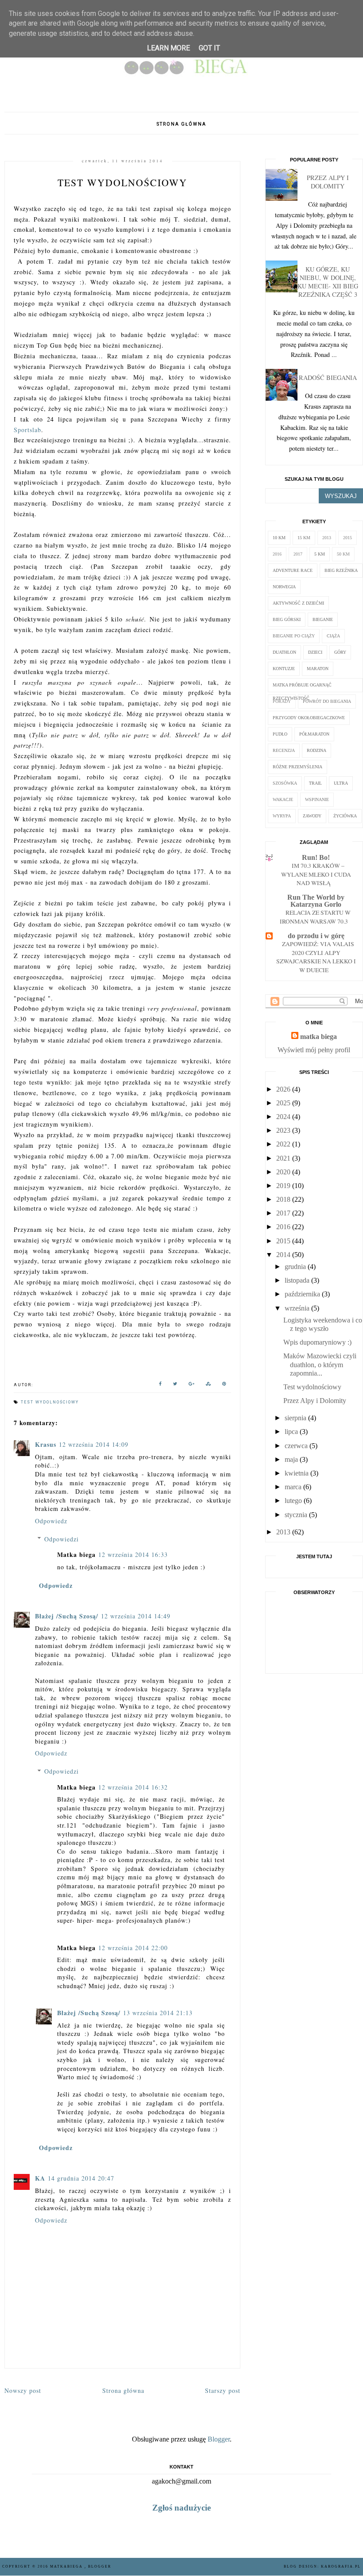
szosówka (285, 783)
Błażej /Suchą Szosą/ (67, 1616)
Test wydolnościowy (312, 1387)
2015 (348, 538)
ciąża (333, 636)
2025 (283, 1103)
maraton (318, 669)
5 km (320, 554)
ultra (341, 783)
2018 (283, 1199)
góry (340, 652)
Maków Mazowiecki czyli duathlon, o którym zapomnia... (320, 1364)
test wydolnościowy (50, 1402)
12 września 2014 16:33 (133, 1554)
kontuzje (284, 669)
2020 (283, 1172)
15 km (304, 538)
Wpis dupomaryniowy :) (317, 1342)
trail (315, 783)
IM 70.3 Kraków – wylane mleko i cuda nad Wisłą (316, 874)
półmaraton (314, 734)
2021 (283, 1158)
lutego (293, 1501)
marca (293, 1487)
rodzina (317, 750)
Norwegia (284, 587)
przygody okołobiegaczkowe (309, 718)
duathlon (284, 652)
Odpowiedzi (62, 1539)
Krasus (46, 1444)
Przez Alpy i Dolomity (328, 182)
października (302, 1294)
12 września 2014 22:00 (133, 1948)
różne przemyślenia (297, 767)
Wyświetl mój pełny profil (314, 1050)
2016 (277, 554)
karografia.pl (341, 2566)
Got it (209, 48)
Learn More (168, 48)
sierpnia (295, 1418)
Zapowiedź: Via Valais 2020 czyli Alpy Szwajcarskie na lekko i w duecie (316, 957)
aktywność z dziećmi (298, 603)
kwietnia (297, 1473)
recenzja (284, 750)
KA (40, 2178)
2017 (298, 554)
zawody (312, 816)
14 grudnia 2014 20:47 (81, 2178)
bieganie (323, 619)
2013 (327, 538)
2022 (283, 1144)
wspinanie (317, 799)
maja (291, 1459)
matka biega (319, 1037)
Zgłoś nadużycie (181, 2508)
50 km (343, 554)
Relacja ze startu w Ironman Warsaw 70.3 (315, 917)
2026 (283, 1089)
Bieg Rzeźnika (341, 570)
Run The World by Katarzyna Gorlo (316, 901)
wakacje (283, 799)
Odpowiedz (51, 1521)
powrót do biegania (327, 701)
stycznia (296, 1515)
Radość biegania (328, 378)
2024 (283, 1117)
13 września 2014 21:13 (158, 2013)
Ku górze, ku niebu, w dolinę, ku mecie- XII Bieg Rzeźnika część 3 (328, 282)
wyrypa (282, 816)
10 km (279, 538)
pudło (280, 734)
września (297, 1308)
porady (282, 701)
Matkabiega (67, 2566)
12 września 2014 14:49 (136, 1616)
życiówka (345, 816)
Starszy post (223, 2390)
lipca (291, 1432)
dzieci (315, 652)
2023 (283, 1130)
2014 (283, 1255)
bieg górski (287, 619)
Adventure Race (293, 570)
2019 (283, 1186)
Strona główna (181, 124)
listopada (297, 1280)
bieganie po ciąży (294, 636)
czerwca (296, 1446)
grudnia (295, 1267)
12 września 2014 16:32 (133, 1787)
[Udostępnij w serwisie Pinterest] (224, 1385)
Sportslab (27, 430)
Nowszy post (23, 2390)
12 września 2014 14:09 (94, 1444)
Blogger (219, 2439)
